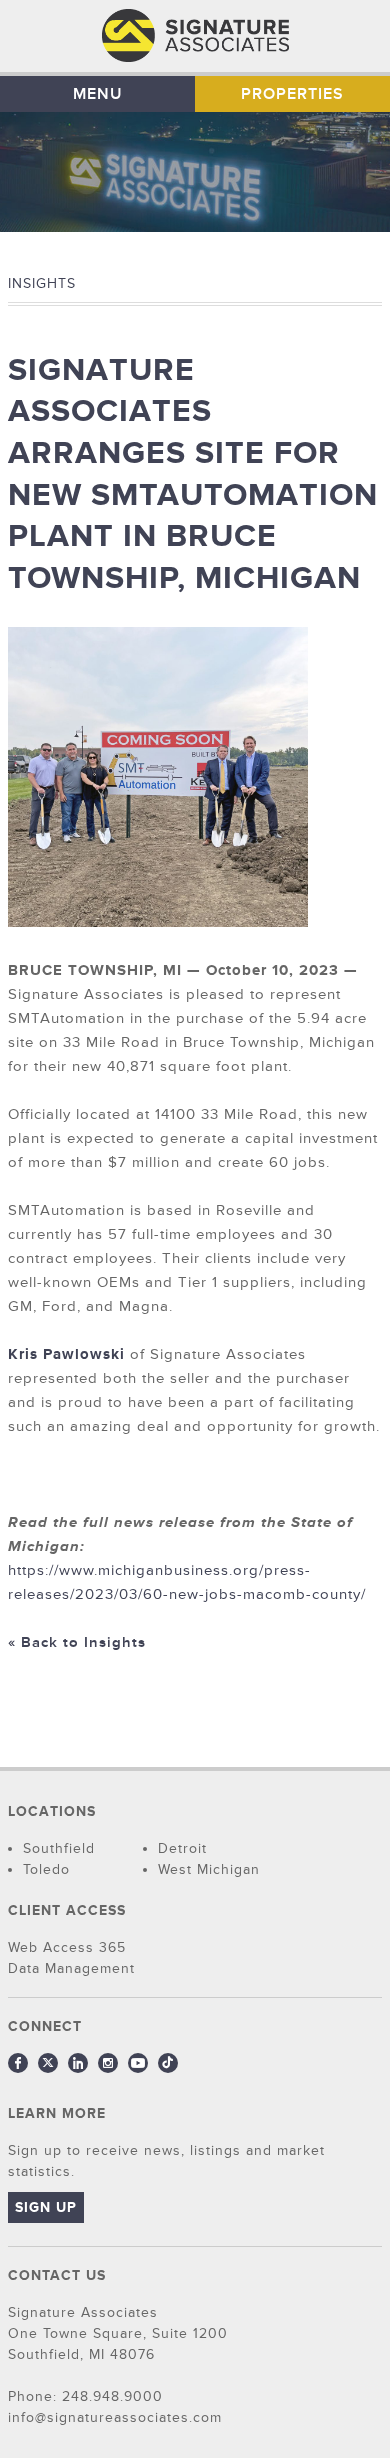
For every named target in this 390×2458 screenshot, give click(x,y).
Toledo (46, 1869)
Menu (98, 94)
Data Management (71, 1968)
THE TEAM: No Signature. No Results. (195, 36)
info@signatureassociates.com (115, 2417)
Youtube (138, 2063)
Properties (292, 94)
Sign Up (46, 2207)
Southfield (59, 1848)
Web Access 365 (67, 1947)
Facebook (18, 2063)
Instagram (108, 2063)
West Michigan (209, 1869)
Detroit (182, 1848)
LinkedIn (78, 2063)
